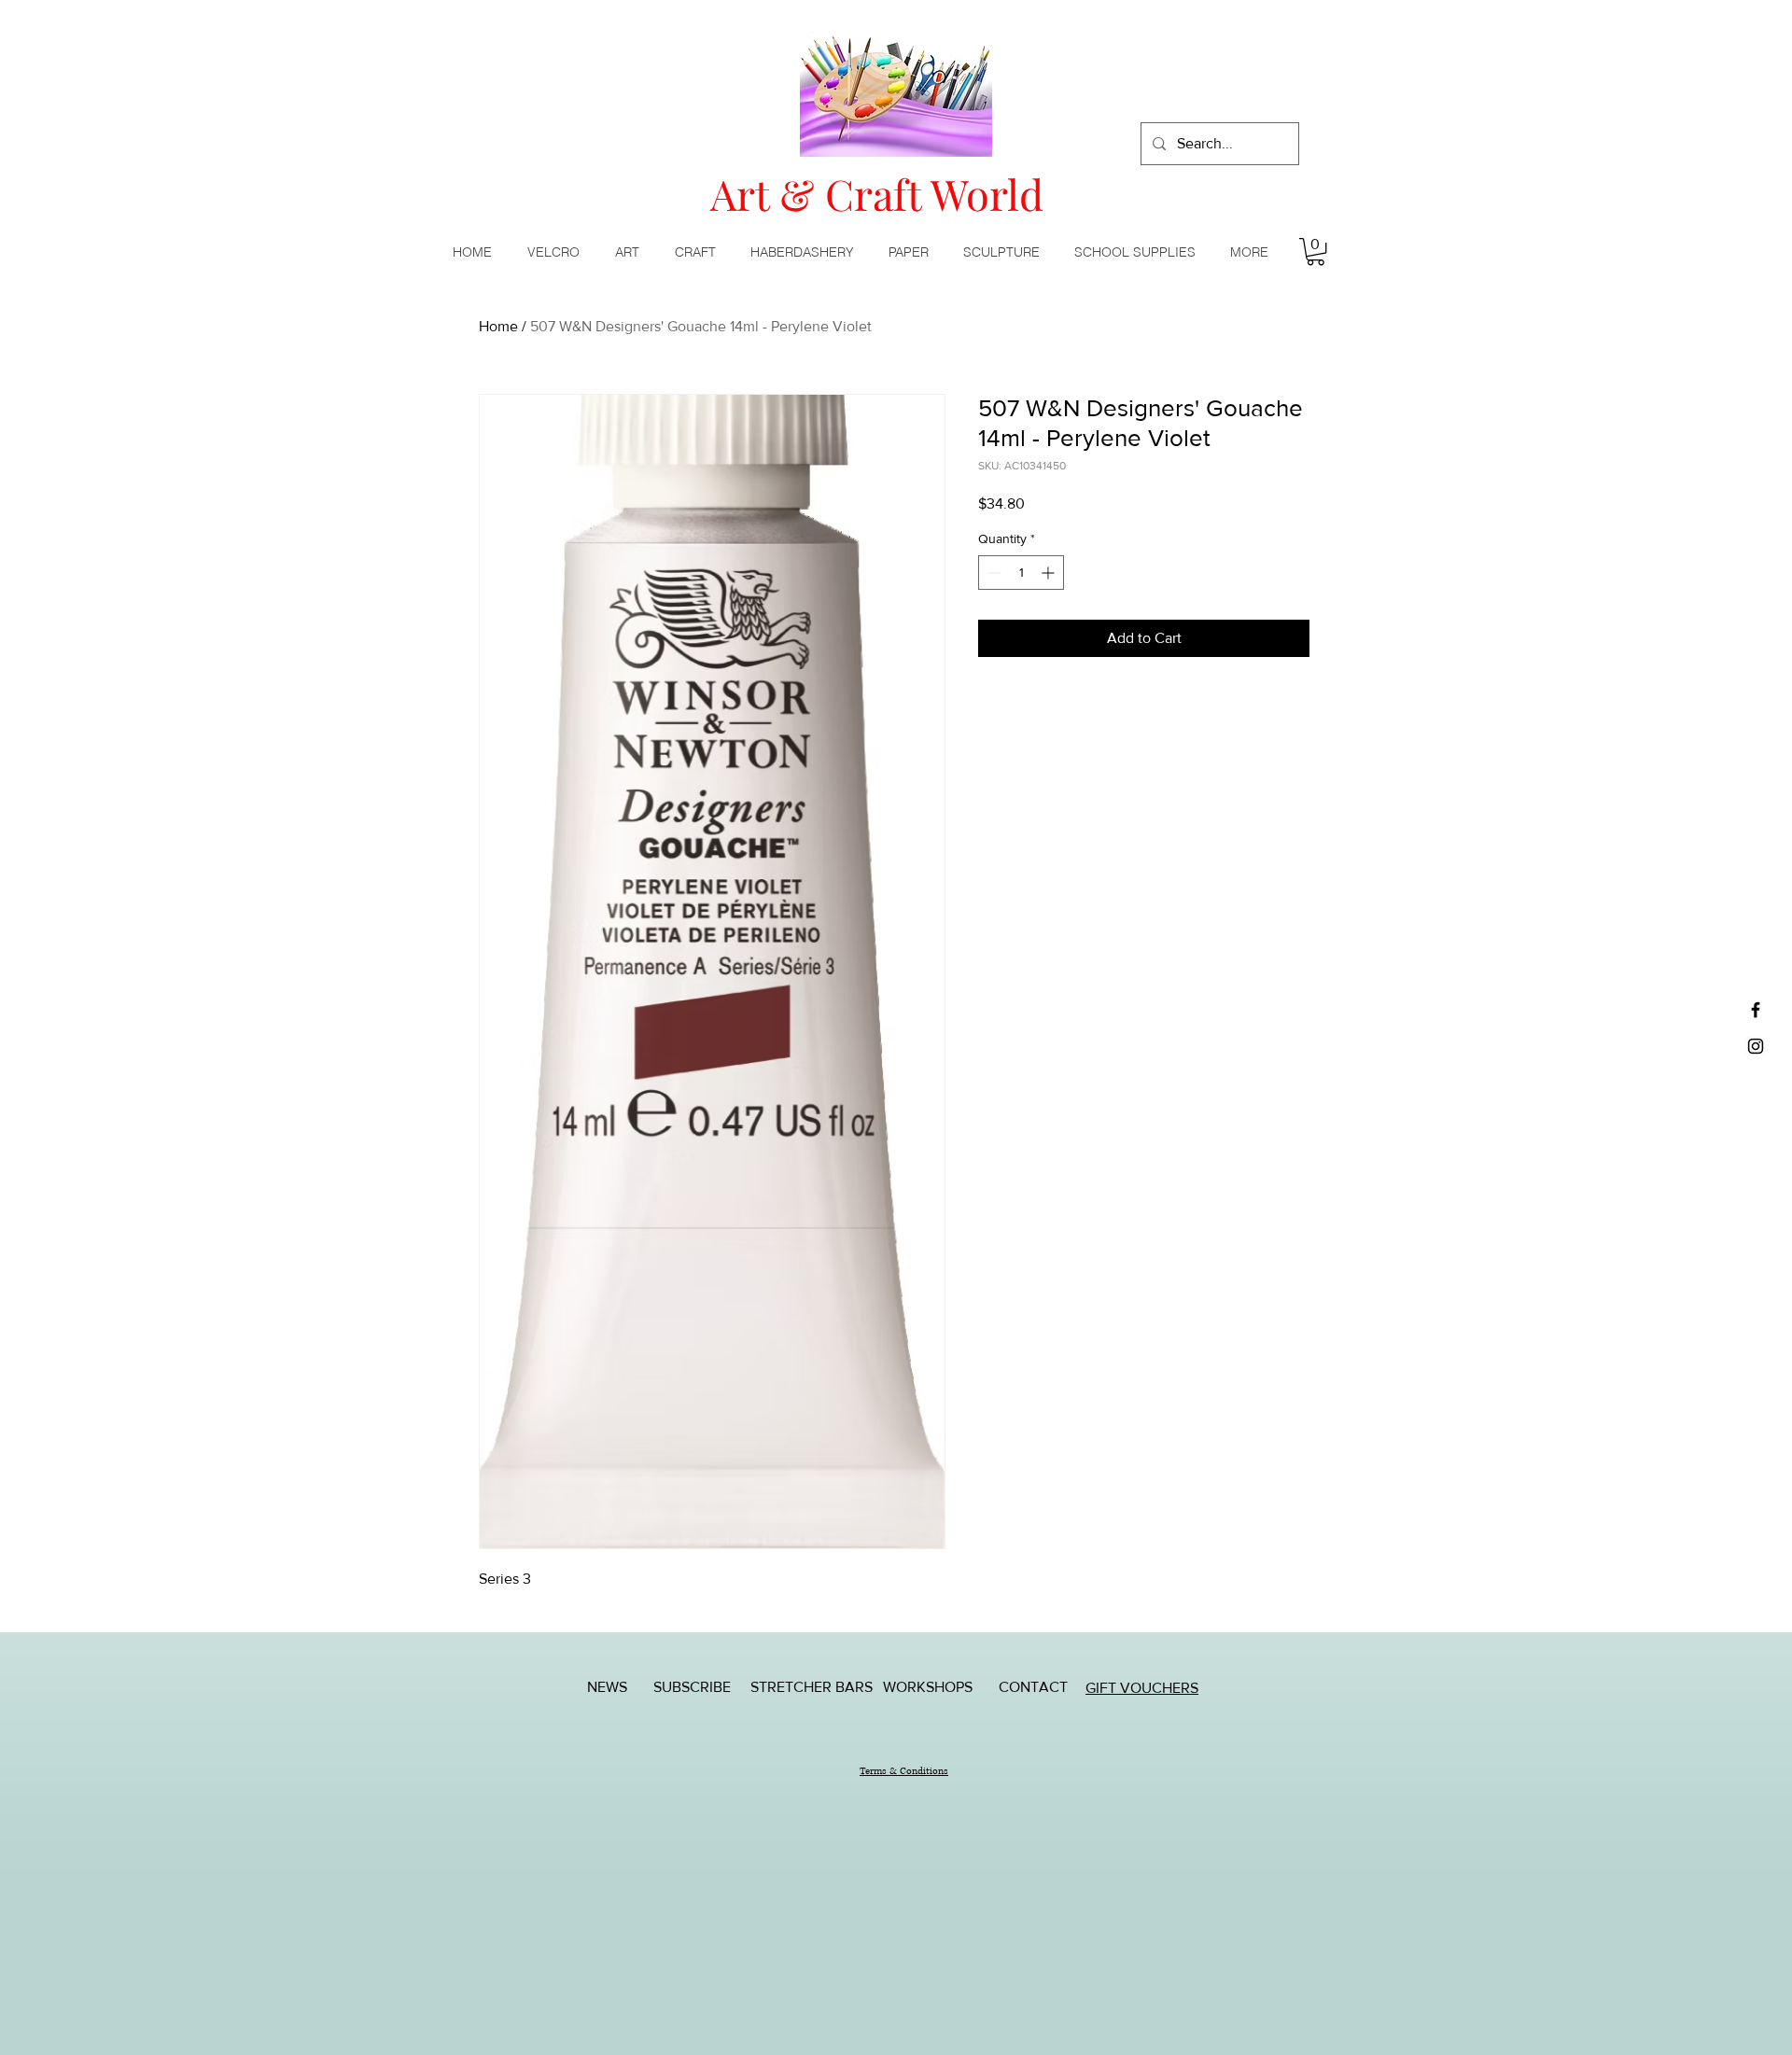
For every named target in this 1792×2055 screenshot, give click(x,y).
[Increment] (1050, 573)
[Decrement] (993, 573)
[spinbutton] (1021, 573)
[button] (631, 252)
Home (498, 326)
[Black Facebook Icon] (1756, 1010)
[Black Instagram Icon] (1756, 1046)
